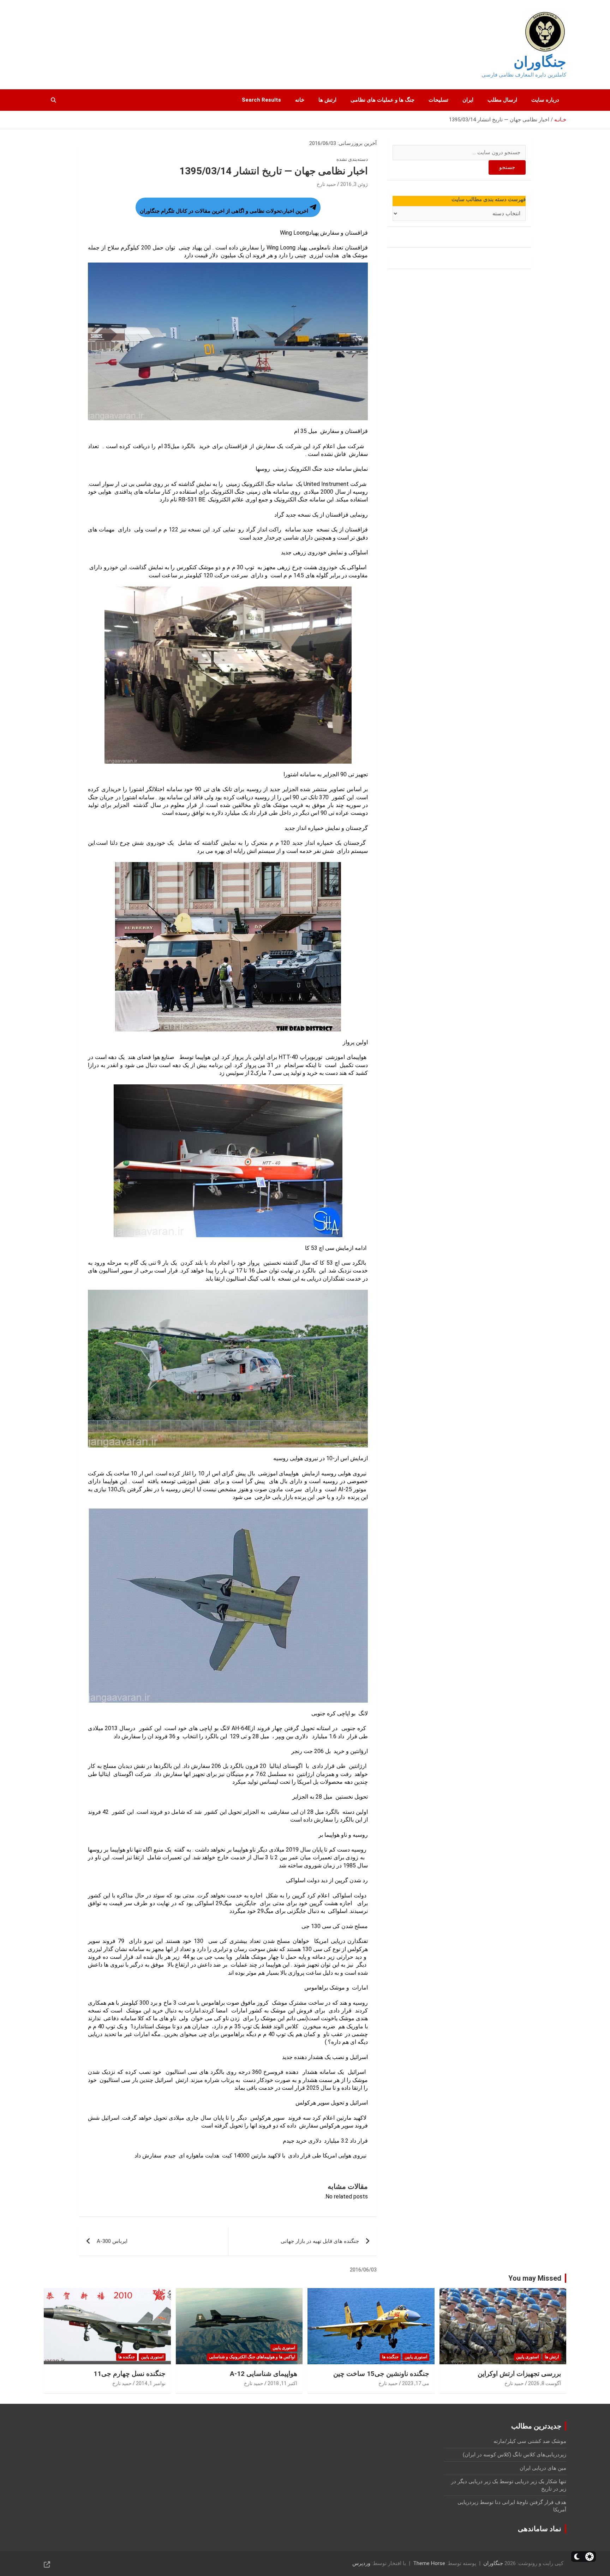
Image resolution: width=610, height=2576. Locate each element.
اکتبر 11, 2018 (282, 2383)
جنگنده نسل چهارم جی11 (130, 2374)
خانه (300, 100)
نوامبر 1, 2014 (151, 2383)
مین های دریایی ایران (543, 2468)
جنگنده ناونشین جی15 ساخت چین (381, 2374)
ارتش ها (327, 100)
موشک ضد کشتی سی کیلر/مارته (530, 2441)
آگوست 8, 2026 (545, 2383)
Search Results (261, 100)
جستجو (507, 167)
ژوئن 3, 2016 (354, 184)
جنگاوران (540, 62)
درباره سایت (545, 100)
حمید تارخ (326, 184)
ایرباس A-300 (112, 2241)
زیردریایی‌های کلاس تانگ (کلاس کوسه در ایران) (515, 2455)
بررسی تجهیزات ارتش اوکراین (519, 2374)
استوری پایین (527, 2357)
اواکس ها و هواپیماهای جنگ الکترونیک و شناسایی (252, 2357)
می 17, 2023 (416, 2383)
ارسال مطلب (502, 100)
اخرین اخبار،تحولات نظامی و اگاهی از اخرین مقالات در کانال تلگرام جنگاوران (224, 211)
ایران (468, 100)
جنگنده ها (390, 2357)
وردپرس (361, 2563)
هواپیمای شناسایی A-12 (264, 2374)
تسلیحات (438, 100)
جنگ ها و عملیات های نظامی (382, 100)
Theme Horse (429, 2563)
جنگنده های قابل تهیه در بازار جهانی (320, 2241)
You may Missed (535, 2278)
